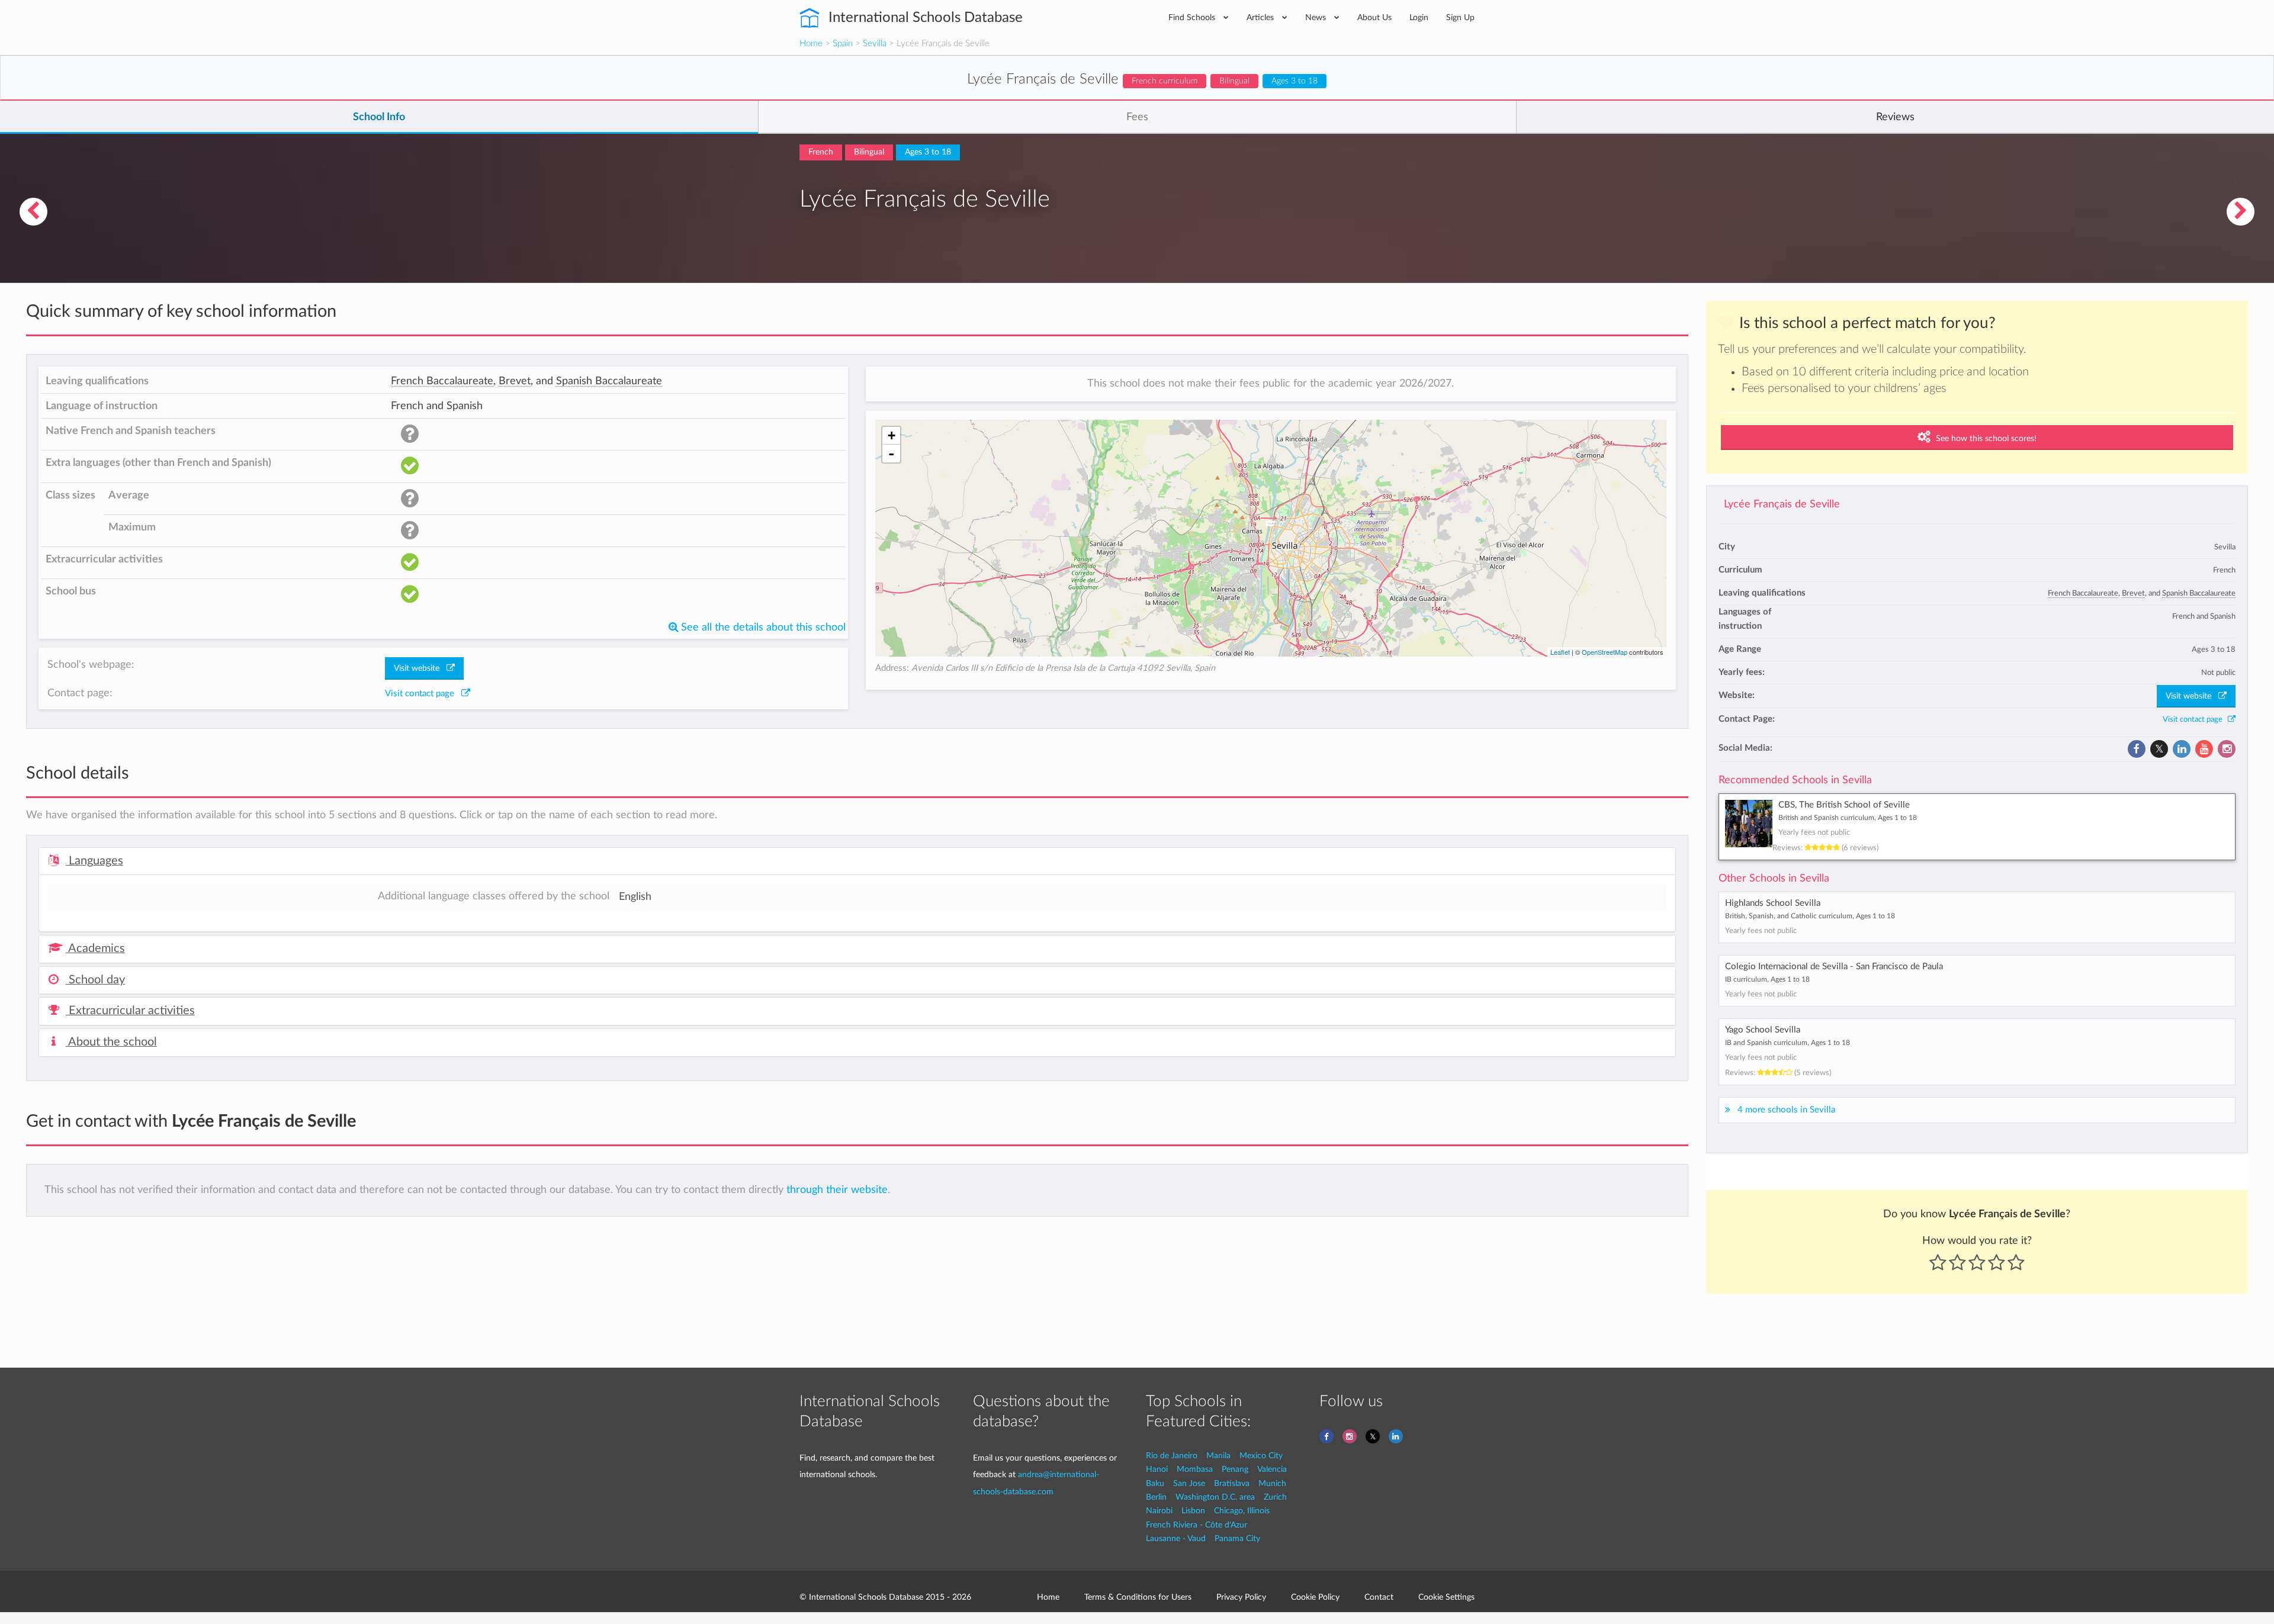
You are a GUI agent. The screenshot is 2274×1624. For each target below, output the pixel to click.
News (1317, 17)
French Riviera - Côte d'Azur (1197, 1525)
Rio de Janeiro (1172, 1456)
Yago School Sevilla (1763, 1030)
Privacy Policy (1241, 1597)
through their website (837, 1190)
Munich (1272, 1483)
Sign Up (1460, 17)
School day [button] (95, 980)
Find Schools (1193, 17)
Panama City (1237, 1538)
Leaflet (1560, 652)
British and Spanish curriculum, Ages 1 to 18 (1848, 818)
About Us (1374, 17)
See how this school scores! (1985, 439)
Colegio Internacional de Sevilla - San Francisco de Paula (1834, 967)
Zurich (1275, 1497)
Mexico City (1261, 1456)
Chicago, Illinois (1242, 1511)
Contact (1379, 1597)
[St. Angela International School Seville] (2241, 212)
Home (811, 44)
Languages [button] (94, 861)
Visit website (2192, 696)
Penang (1235, 1469)
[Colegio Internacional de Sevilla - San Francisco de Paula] (33, 212)
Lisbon (1193, 1511)
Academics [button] (95, 948)
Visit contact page (2195, 719)
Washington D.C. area (1215, 1497)
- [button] (891, 454)
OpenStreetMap (1605, 652)
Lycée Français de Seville (1782, 504)
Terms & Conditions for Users (1138, 1597)
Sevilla (875, 44)
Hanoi (1157, 1469)
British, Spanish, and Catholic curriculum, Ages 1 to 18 (1810, 916)
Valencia (1272, 1469)
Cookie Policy (1315, 1597)
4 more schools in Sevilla (1786, 1110)
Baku (1155, 1483)
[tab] (857, 861)
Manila (1218, 1456)
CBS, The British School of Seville (1844, 805)
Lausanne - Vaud (1176, 1538)
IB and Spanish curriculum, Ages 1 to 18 (1788, 1043)
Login (1419, 17)
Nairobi (1159, 1511)
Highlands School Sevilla (1773, 903)
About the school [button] (111, 1042)
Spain (843, 44)
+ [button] (892, 435)
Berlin (1156, 1497)
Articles (1261, 17)
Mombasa (1195, 1469)
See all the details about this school (762, 627)
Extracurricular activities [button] (130, 1011)
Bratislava (1232, 1483)
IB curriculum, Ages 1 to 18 (1767, 979)
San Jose (1189, 1483)
